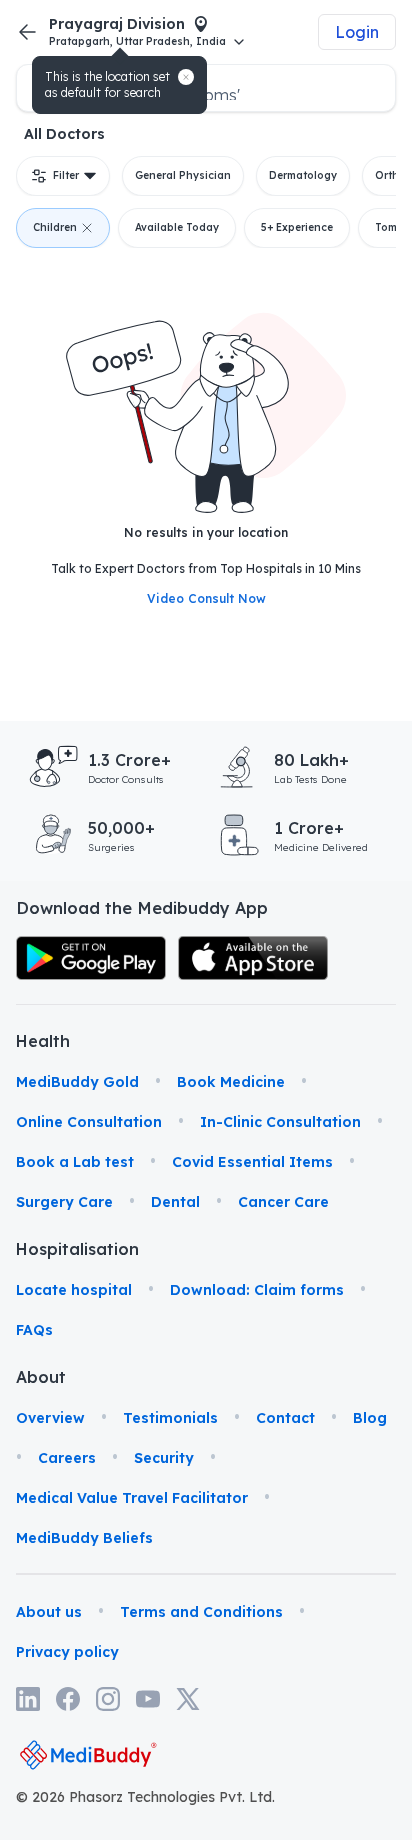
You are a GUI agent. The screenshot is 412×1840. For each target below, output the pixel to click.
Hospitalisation (44, 1249)
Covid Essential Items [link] (252, 1162)
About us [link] (49, 1612)
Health (43, 1041)
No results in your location (206, 532)
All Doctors (64, 134)
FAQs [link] (34, 1330)
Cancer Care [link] (283, 1202)
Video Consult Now (206, 598)
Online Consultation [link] (89, 1122)
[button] (186, 77)
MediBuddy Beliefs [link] (84, 1538)
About (41, 1377)
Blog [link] (370, 1418)
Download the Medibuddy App (142, 908)
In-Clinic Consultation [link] (280, 1122)
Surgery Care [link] (64, 1202)
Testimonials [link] (170, 1418)
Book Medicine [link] (231, 1082)
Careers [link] (67, 1458)
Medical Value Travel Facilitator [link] (132, 1498)
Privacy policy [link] (67, 1652)
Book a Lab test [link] (75, 1162)
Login (357, 32)
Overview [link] (50, 1418)
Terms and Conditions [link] (201, 1612)
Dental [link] (175, 1202)
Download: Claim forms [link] (257, 1290)
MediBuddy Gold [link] (77, 1082)
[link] (91, 958)
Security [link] (164, 1458)
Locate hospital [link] (74, 1290)
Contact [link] (285, 1418)
